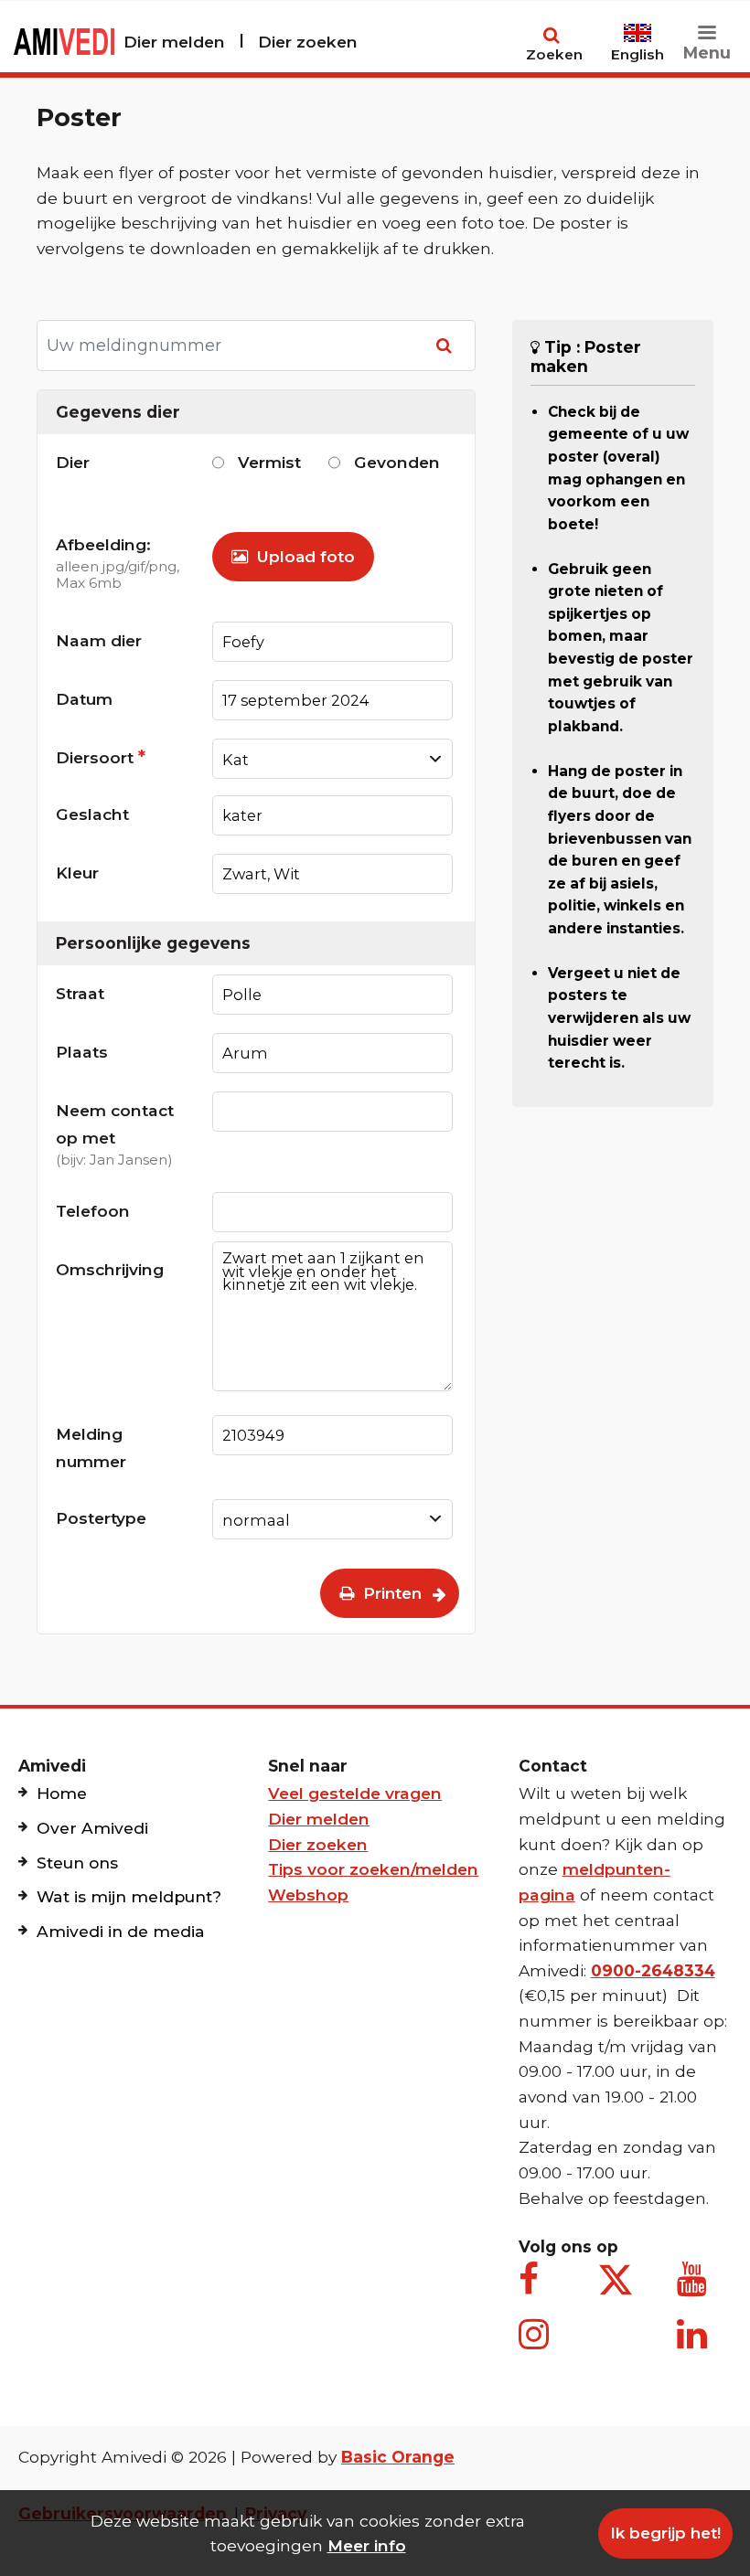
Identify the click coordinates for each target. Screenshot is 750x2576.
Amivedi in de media (121, 1931)
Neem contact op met (115, 1134)
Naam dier (99, 640)
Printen (390, 1593)
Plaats (82, 1052)
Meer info (367, 2545)
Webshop (308, 1895)
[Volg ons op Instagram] (537, 2344)
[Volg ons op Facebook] (537, 2289)
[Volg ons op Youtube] (695, 2289)
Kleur (77, 873)
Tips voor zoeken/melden (373, 1869)
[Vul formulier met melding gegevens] (447, 346)
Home (62, 1793)
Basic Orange (398, 2457)
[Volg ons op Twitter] (616, 2280)
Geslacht (92, 814)
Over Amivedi (92, 1828)
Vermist (269, 462)
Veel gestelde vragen (355, 1793)
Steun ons (77, 1863)
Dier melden (174, 42)
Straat (80, 993)
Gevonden (397, 462)
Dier (73, 462)
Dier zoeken (308, 42)
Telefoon (93, 1211)
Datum (84, 699)
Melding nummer (91, 1448)
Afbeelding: (118, 563)
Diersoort (101, 757)
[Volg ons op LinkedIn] (695, 2344)
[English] (637, 25)
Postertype (101, 1518)
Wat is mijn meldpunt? (129, 1896)
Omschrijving (110, 1269)
